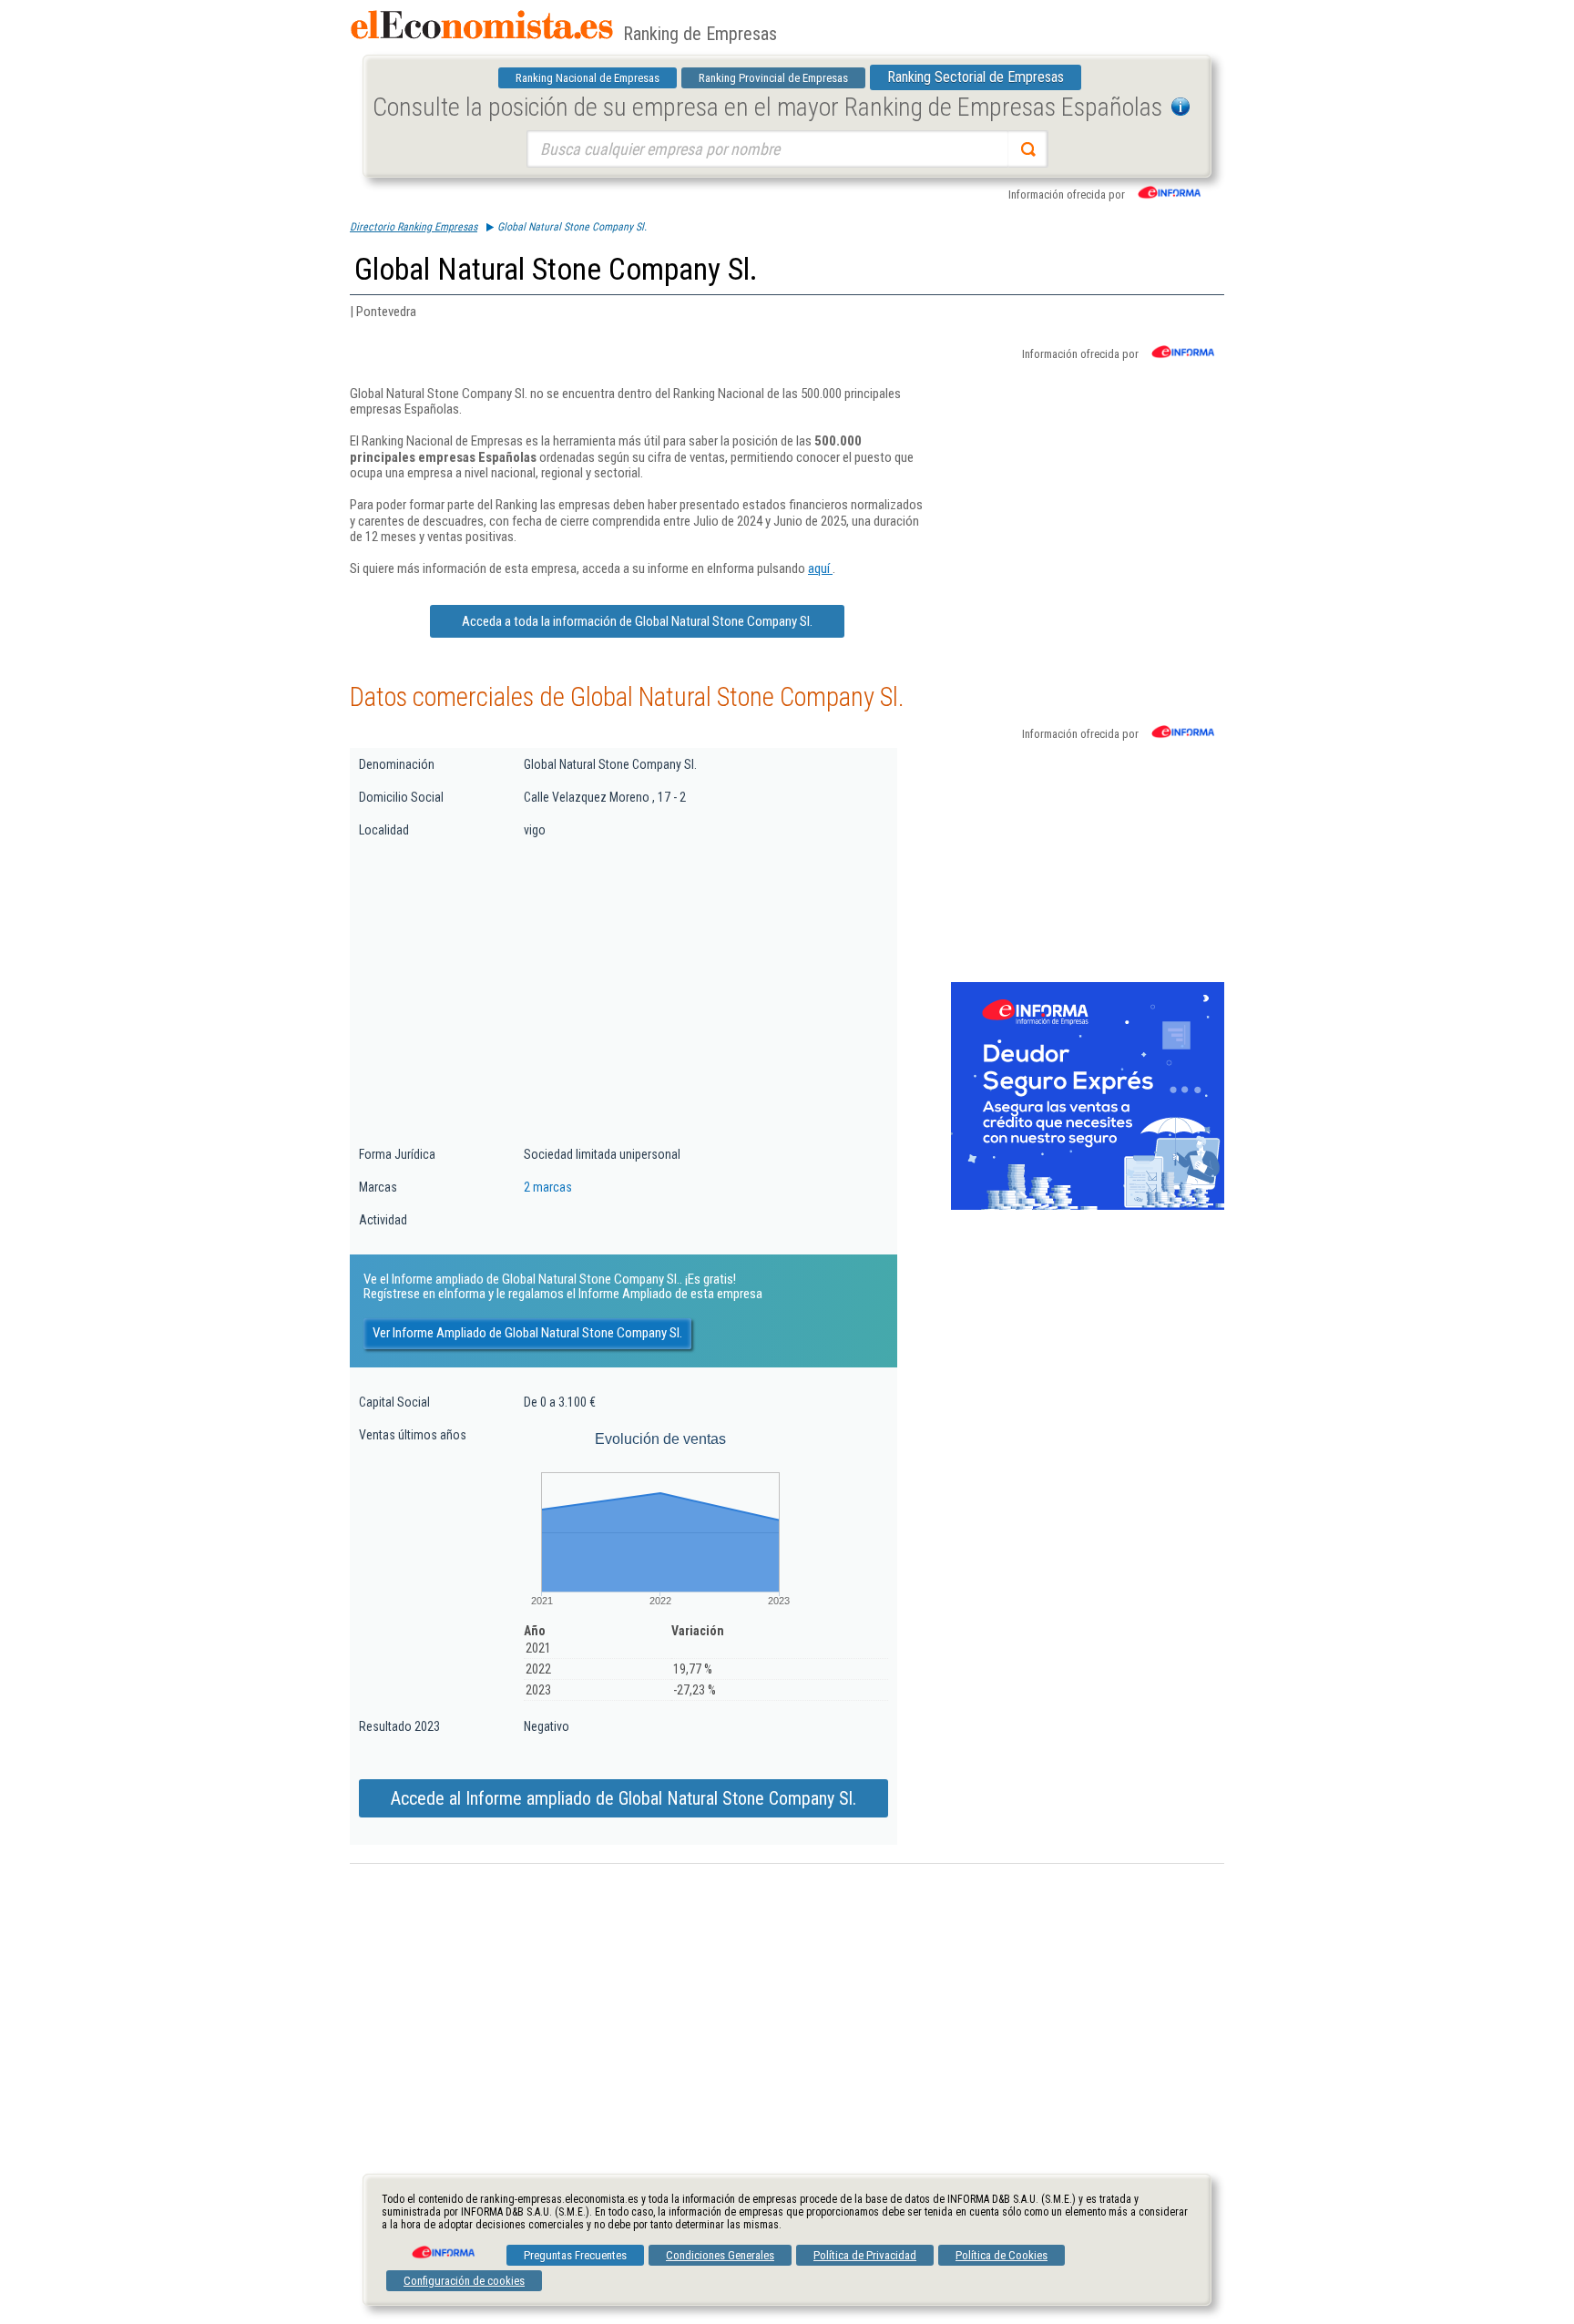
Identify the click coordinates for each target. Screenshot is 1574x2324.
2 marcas (548, 1187)
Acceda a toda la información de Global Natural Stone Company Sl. (637, 621)
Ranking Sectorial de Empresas (976, 77)
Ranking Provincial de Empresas (773, 78)
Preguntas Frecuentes (575, 2255)
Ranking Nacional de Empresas (588, 78)
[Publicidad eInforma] (1088, 1206)
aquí (820, 568)
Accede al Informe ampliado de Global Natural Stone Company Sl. (623, 1798)
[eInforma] (442, 2246)
